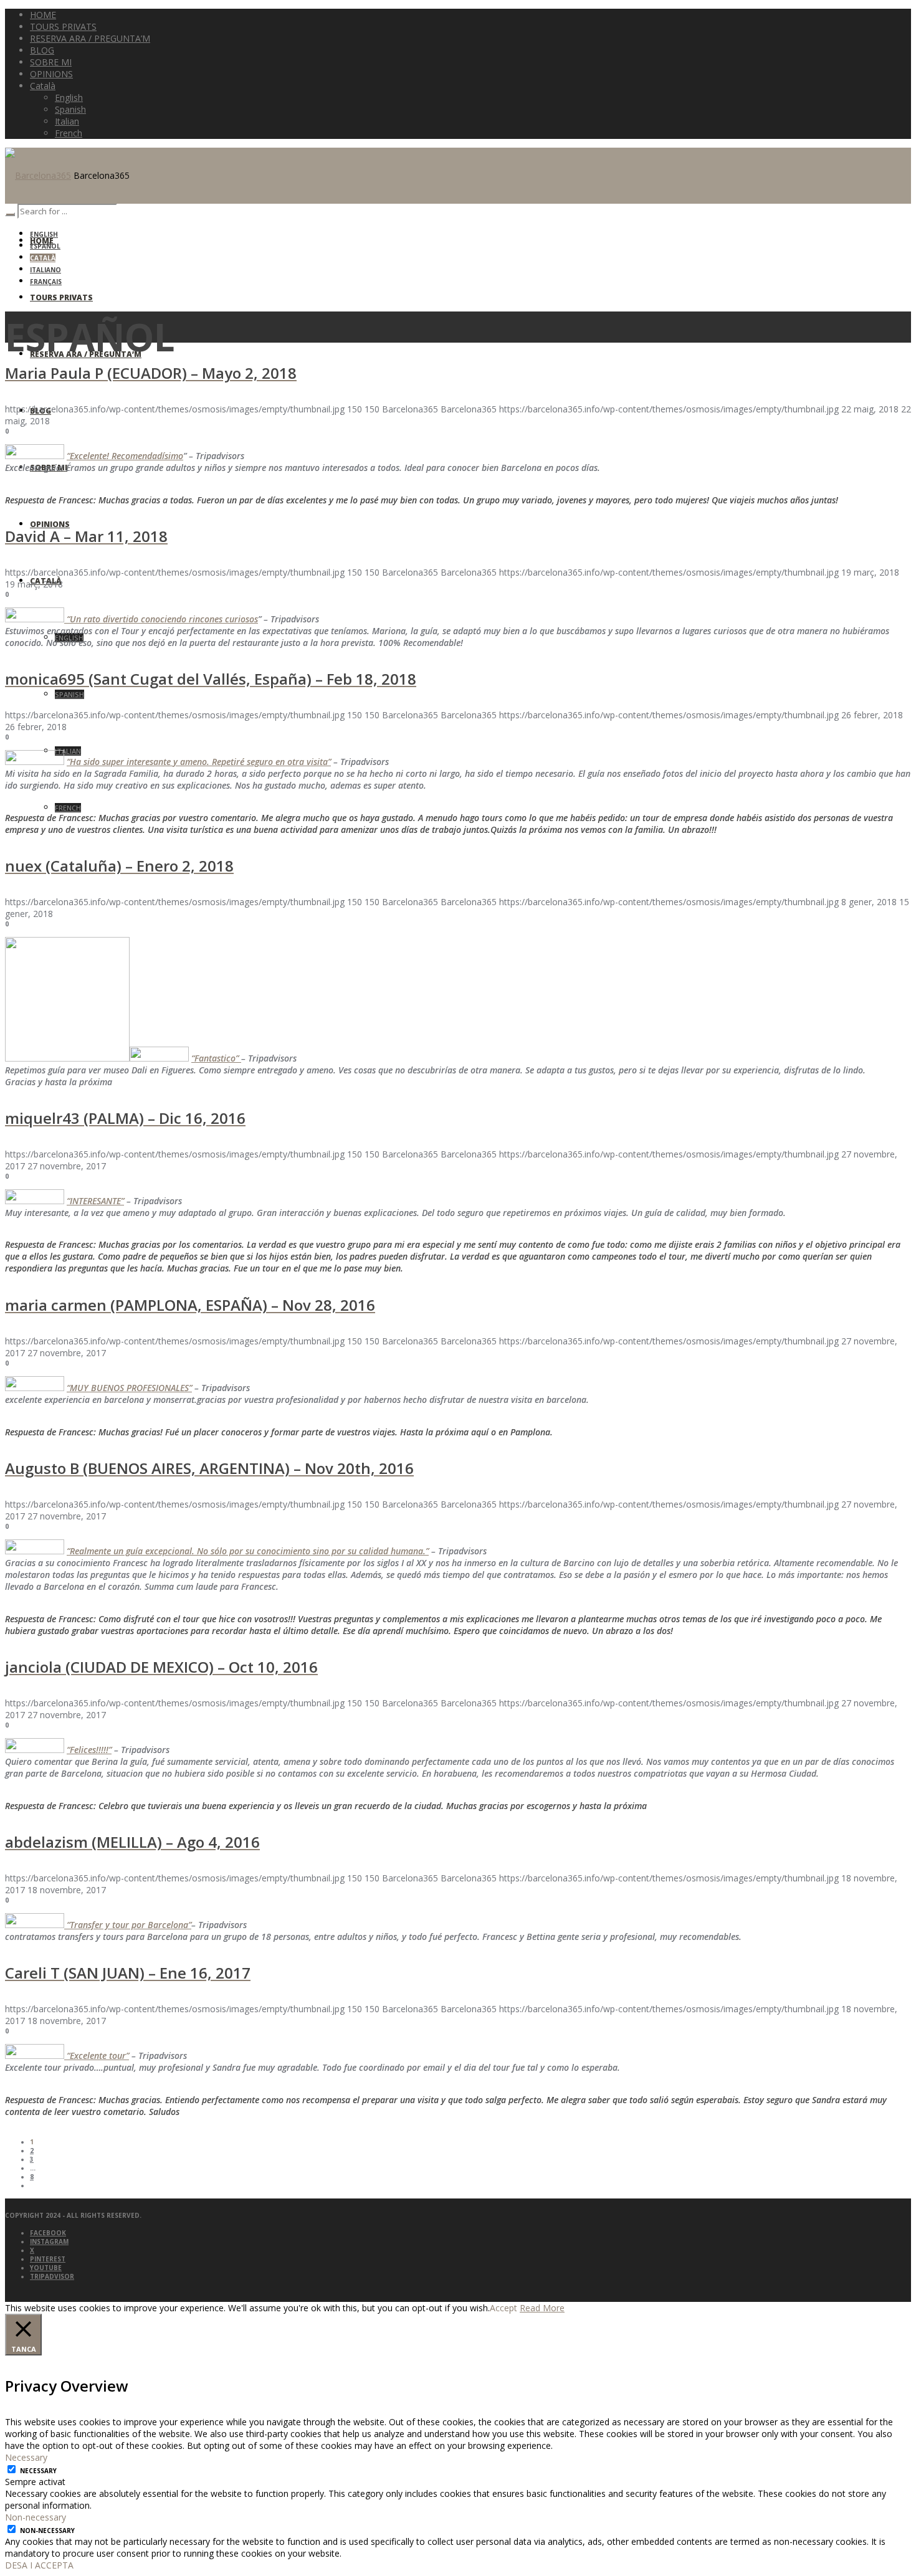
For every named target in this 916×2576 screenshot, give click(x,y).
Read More (542, 2308)
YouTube (46, 2268)
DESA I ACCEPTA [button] (39, 2565)
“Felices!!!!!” (89, 1750)
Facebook (48, 2233)
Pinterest (48, 2259)
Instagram (49, 2241)
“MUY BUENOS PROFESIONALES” (129, 1388)
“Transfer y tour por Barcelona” (128, 1925)
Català (43, 258)
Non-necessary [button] (36, 2517)
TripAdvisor (52, 2276)
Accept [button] (503, 2308)
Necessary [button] (26, 2457)
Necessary (38, 2471)
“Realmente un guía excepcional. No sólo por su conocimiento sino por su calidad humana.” (248, 1551)
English (44, 234)
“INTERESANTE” (95, 1201)
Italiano (45, 270)
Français (46, 282)
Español (45, 246)
